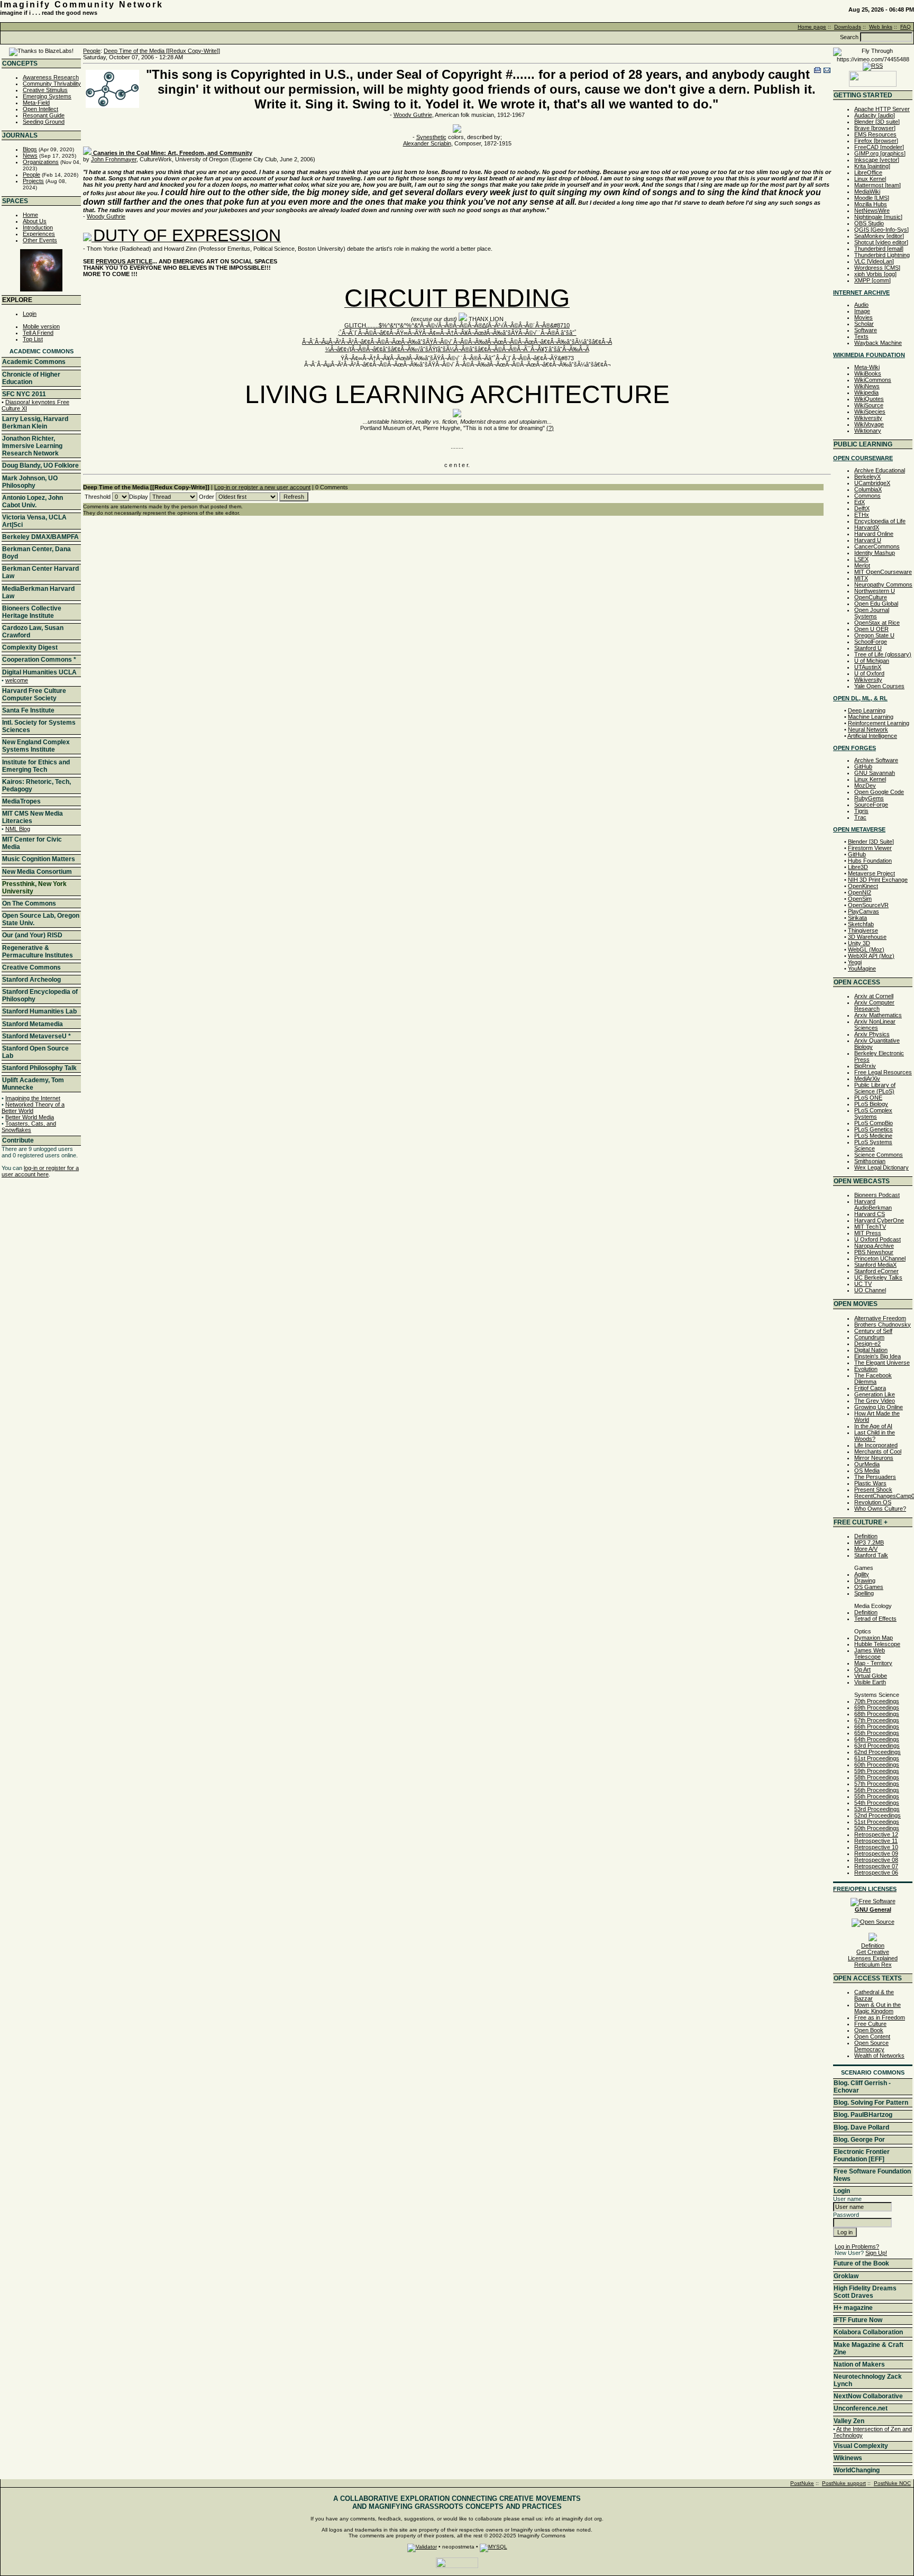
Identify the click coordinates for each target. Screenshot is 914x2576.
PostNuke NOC (892, 2483)
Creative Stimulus (45, 90)
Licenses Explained (873, 1958)
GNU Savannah (875, 773)
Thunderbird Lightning (882, 255)
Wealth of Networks (879, 2056)
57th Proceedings (877, 1784)
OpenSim (860, 899)
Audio (861, 305)
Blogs (30, 149)
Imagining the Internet (33, 1098)
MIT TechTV (870, 1227)
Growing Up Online (879, 1407)
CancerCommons (877, 546)
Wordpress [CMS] (877, 268)
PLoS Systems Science (873, 1145)
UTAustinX (868, 667)
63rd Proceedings (877, 1746)
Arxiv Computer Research (874, 1006)
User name (847, 2199)
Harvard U (868, 540)
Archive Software (876, 760)
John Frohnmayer (114, 159)
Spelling (864, 1593)
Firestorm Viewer (870, 848)
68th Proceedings (877, 1714)
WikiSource (869, 405)
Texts (861, 336)
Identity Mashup (875, 553)
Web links (881, 27)
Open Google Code (879, 792)
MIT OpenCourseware (883, 572)
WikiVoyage (869, 424)
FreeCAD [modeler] (879, 147)
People (31, 175)
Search (849, 37)
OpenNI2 (860, 892)
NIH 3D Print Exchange (878, 880)
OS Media (867, 1470)
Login (30, 314)
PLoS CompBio (874, 1123)
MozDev (865, 785)
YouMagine (862, 969)
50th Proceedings (877, 1828)
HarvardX (867, 527)
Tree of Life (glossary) (883, 654)
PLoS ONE (868, 1098)
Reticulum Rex (873, 1965)
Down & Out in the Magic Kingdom (878, 2008)
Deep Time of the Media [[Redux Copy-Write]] (162, 51)
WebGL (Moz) (866, 949)
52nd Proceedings (878, 1815)
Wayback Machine (878, 343)
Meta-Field (36, 103)
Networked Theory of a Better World (33, 1108)
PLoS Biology (871, 1104)
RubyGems (869, 798)
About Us (35, 221)
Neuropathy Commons (883, 584)
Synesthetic (431, 137)
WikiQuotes (869, 399)
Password (846, 2215)
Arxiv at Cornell (874, 996)
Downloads (848, 27)
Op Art (862, 1669)
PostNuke (802, 2483)
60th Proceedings (877, 1765)
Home (30, 215)
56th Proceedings (877, 1790)
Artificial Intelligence (872, 736)
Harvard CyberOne (879, 1220)
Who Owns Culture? (880, 1509)
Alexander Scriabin (427, 143)
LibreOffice (868, 172)
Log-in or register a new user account (262, 487)
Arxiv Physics (872, 1034)
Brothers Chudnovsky (883, 1324)
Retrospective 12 (876, 1834)
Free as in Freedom (880, 2017)
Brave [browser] (875, 128)
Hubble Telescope (877, 1644)
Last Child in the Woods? (875, 1436)
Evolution (866, 1369)
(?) (550, 428)
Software (866, 330)
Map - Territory (873, 1663)
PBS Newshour (874, 1252)
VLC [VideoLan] (874, 261)
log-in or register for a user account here (40, 1171)
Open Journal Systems (872, 613)
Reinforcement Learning (879, 723)
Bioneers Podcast (877, 1195)
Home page (812, 27)
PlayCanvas (863, 911)
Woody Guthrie (413, 115)
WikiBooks (868, 373)
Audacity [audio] (875, 115)
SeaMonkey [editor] (879, 236)
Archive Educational (880, 470)
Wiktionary (868, 431)
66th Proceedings (877, 1727)
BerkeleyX (867, 477)
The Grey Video (875, 1401)
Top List (33, 339)
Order (207, 497)
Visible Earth (870, 1682)
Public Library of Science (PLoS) (875, 1088)
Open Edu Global (876, 604)
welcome (17, 680)
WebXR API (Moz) (871, 956)
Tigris (861, 811)
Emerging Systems (47, 96)
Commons (867, 496)
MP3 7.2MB (869, 1542)
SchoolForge (871, 642)
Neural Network (868, 729)
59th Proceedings (877, 1771)
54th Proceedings (877, 1803)
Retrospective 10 (876, 1847)
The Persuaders (875, 1477)
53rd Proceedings (877, 1809)
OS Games (869, 1587)
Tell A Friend (38, 333)
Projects (33, 181)
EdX (860, 502)
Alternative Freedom (880, 1318)
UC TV (863, 1284)
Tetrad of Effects (875, 1619)
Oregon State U (874, 635)
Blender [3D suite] (877, 122)
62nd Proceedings (878, 1752)
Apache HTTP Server (882, 109)
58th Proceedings (877, 1777)
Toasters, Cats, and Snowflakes (29, 1127)
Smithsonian (870, 1161)
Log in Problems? (857, 2246)
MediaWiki (867, 191)
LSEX (861, 559)
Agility (862, 1574)
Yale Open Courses (879, 686)
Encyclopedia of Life (880, 521)
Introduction (38, 227)
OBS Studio (869, 223)
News (30, 156)
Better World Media (30, 1117)
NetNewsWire (872, 211)
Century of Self (873, 1331)
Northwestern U (875, 591)
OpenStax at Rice (877, 623)
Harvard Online (874, 534)
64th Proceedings (877, 1739)
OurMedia (867, 1464)
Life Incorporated (876, 1445)
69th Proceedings (877, 1707)
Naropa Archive (874, 1246)
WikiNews (867, 386)
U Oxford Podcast (878, 1239)
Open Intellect (40, 109)
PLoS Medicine (873, 1136)
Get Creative (873, 1952)
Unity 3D (859, 943)
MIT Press (868, 1233)
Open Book (869, 2030)
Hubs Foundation (870, 861)
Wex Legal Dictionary (881, 1167)
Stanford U (868, 648)
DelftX (862, 508)
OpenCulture (871, 597)
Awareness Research (51, 77)
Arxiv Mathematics (878, 1015)
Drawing (865, 1581)
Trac (860, 817)
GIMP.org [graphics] (880, 153)
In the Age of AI (873, 1426)
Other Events (40, 240)
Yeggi (855, 962)
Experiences (39, 234)
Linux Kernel (870, 179)
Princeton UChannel (880, 1258)
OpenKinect (863, 886)
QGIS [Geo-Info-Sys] (881, 230)
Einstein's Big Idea (878, 1356)
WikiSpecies (870, 412)
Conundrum (869, 1337)
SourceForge (871, 805)
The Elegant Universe (882, 1363)
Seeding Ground (44, 122)
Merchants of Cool (878, 1451)
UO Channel (870, 1290)
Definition (866, 1536)
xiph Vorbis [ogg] (875, 274)
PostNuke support (844, 2483)
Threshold (98, 497)
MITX (861, 578)
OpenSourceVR (868, 905)
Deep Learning (867, 710)
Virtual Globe (871, 1676)
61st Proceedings (877, 1758)
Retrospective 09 (876, 1853)
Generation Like (875, 1394)
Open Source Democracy (871, 2046)
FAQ (906, 27)
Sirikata (857, 918)
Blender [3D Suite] (871, 842)
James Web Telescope (870, 1654)
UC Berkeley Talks (878, 1277)
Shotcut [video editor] (881, 242)
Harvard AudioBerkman (873, 1204)
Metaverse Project (871, 873)
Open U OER (871, 629)
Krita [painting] (872, 166)
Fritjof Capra (870, 1388)
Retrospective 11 (876, 1841)
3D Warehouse (867, 937)
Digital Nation (871, 1350)
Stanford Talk (871, 1555)
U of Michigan (872, 661)
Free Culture (870, 2024)
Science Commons (879, 1155)
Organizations (41, 162)
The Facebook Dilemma (873, 1378)
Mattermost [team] (878, 185)
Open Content (872, 2036)
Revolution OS (873, 1502)
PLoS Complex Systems (873, 1113)
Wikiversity (868, 418)
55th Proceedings (877, 1796)
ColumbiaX (868, 489)
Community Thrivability (52, 84)
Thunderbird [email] (879, 249)
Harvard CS (870, 1214)
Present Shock (873, 1490)
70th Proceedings (877, 1701)
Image (862, 311)
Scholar (864, 324)
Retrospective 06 (876, 1872)
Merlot (862, 565)
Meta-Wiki (867, 367)
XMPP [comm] (872, 280)
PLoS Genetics (874, 1129)
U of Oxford (869, 673)
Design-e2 (867, 1344)
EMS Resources (875, 134)
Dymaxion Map (874, 1638)
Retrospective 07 (876, 1866)
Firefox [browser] (876, 141)
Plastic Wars (870, 1483)
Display (139, 497)
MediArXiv (867, 1079)
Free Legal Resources (883, 1072)
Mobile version (41, 326)
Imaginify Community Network (82, 4)
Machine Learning (871, 717)
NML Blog (18, 829)
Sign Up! (876, 2253)
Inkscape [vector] (877, 160)
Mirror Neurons (874, 1458)
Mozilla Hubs (871, 204)
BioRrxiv (865, 1066)
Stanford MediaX (875, 1265)
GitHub (863, 766)
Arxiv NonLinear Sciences (875, 1025)
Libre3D (858, 867)
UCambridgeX (872, 483)
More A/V (866, 1549)
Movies (863, 317)
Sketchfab (861, 924)
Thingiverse (863, 930)
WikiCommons (873, 380)
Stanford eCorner (876, 1271)
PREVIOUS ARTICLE (124, 261)
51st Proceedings (877, 1822)
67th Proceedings (877, 1720)
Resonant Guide (44, 115)
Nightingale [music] (878, 217)
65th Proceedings (877, 1733)
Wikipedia (866, 392)
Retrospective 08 (876, 1860)
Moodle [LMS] (872, 198)
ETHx (862, 515)
